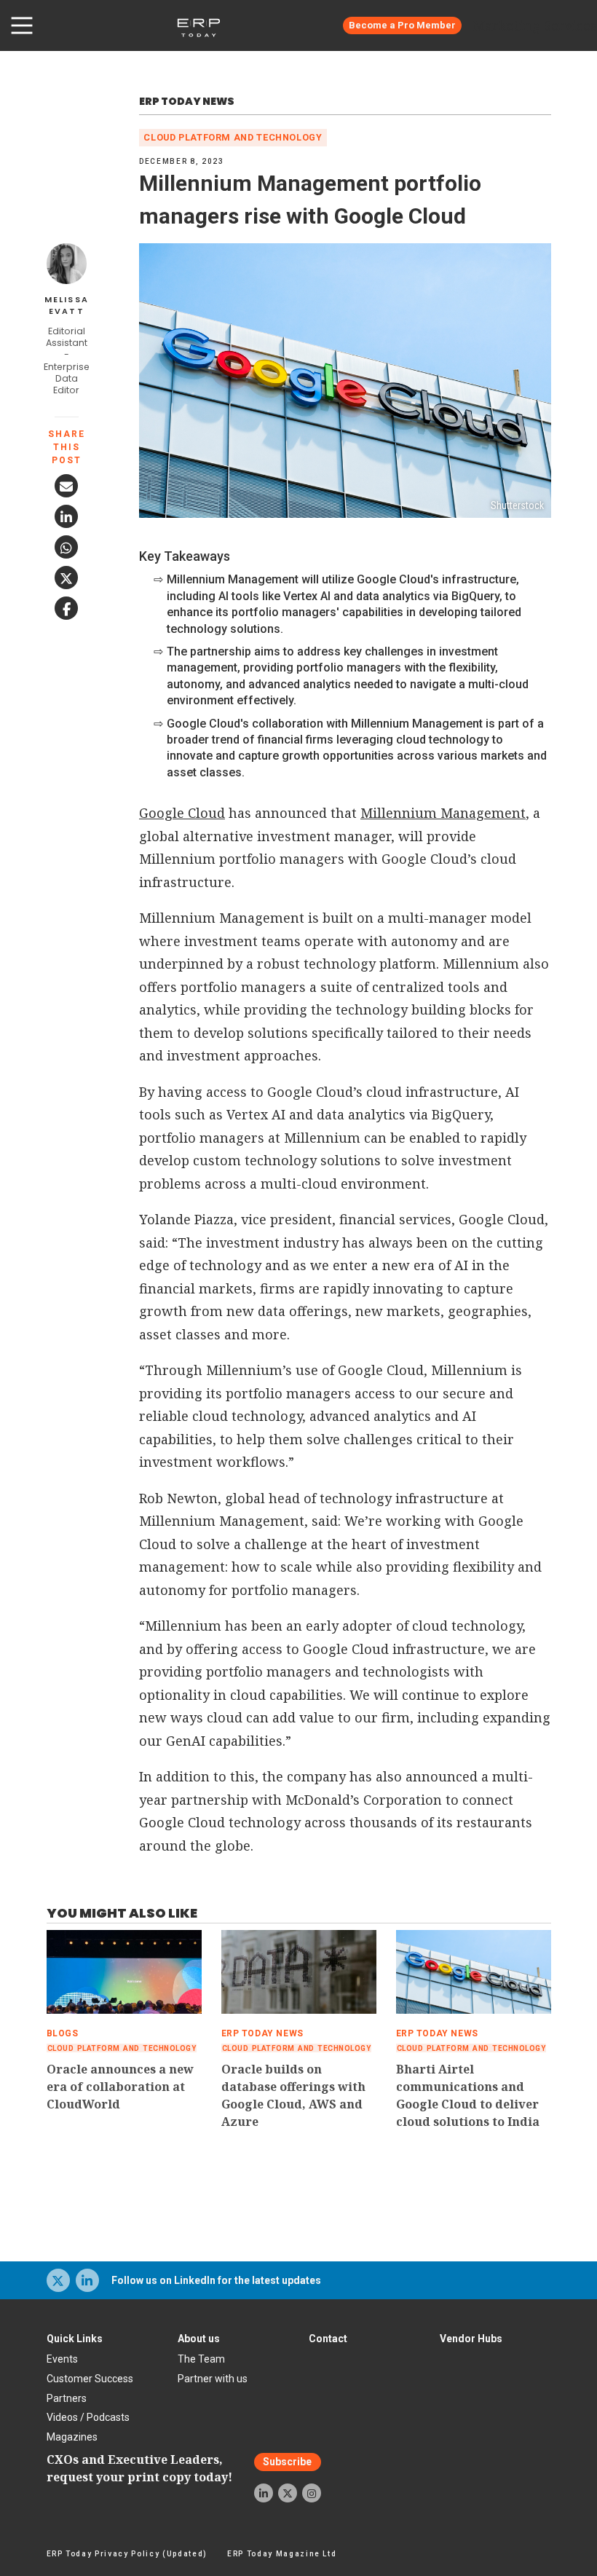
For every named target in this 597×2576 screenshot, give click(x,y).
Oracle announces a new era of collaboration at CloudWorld (120, 2087)
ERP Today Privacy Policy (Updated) (127, 2554)
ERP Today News (187, 101)
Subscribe (287, 2462)
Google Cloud (182, 813)
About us (199, 2339)
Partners (67, 2398)
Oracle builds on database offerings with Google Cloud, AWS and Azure (293, 2095)
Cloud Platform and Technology (233, 137)
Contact (328, 2339)
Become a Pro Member (402, 25)
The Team (201, 2359)
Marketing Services (535, 25)
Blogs (63, 2033)
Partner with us (213, 2379)
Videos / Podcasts (88, 2417)
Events (62, 2359)
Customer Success (90, 2379)
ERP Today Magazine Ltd (282, 2554)
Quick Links (75, 2339)
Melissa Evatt (67, 306)
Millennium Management (443, 813)
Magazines (72, 2437)
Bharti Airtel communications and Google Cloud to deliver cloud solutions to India (468, 2095)
